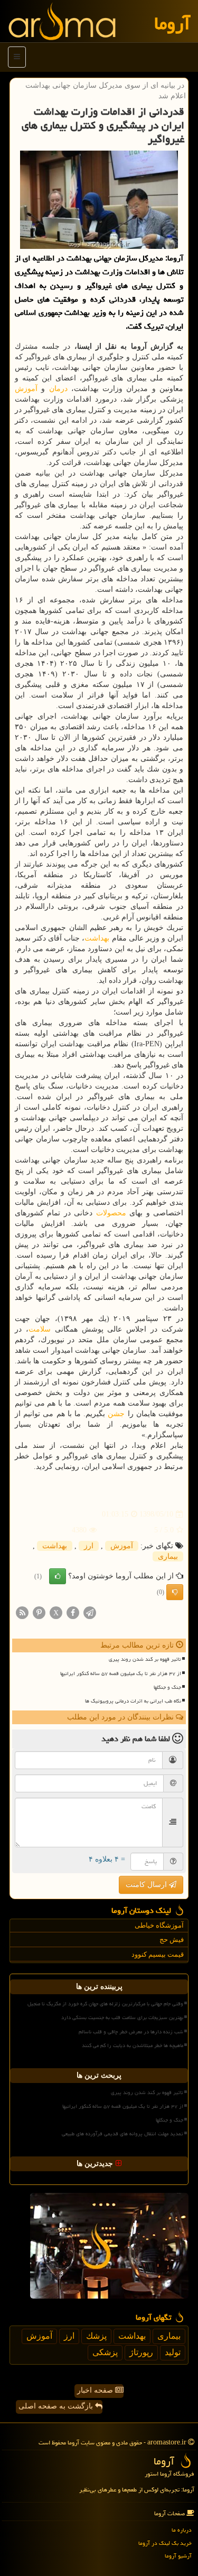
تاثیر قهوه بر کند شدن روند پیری (145, 1659)
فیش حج (172, 1940)
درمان (58, 389)
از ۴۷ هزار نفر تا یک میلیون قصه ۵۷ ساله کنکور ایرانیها (121, 1673)
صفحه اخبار (96, 2390)
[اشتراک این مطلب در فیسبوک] (73, 1612)
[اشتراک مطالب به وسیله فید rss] (22, 1612)
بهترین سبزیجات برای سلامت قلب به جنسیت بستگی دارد (122, 2017)
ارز (89, 1546)
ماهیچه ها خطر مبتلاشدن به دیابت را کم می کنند (133, 2045)
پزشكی (105, 2352)
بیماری (168, 1556)
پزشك (96, 2336)
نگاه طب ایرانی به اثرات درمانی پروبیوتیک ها (133, 1701)
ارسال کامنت (147, 1885)
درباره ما (182, 2530)
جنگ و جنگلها (167, 1687)
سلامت (40, 1329)
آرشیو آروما (178, 2556)
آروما (172, 24)
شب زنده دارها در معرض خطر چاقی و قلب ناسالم (131, 2032)
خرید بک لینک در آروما (165, 2543)
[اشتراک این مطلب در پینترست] (39, 1612)
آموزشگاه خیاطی (159, 1925)
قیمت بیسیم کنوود (158, 1954)
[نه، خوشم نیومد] (175, 1592)
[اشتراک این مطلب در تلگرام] (90, 1612)
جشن (116, 1414)
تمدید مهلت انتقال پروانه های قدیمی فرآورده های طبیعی (122, 2134)
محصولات (111, 1213)
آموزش (26, 389)
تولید (173, 2352)
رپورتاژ (141, 2352)
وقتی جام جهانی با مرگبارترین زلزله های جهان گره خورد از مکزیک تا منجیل (105, 2004)
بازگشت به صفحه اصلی (57, 2406)
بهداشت (97, 938)
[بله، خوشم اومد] (58, 1576)
